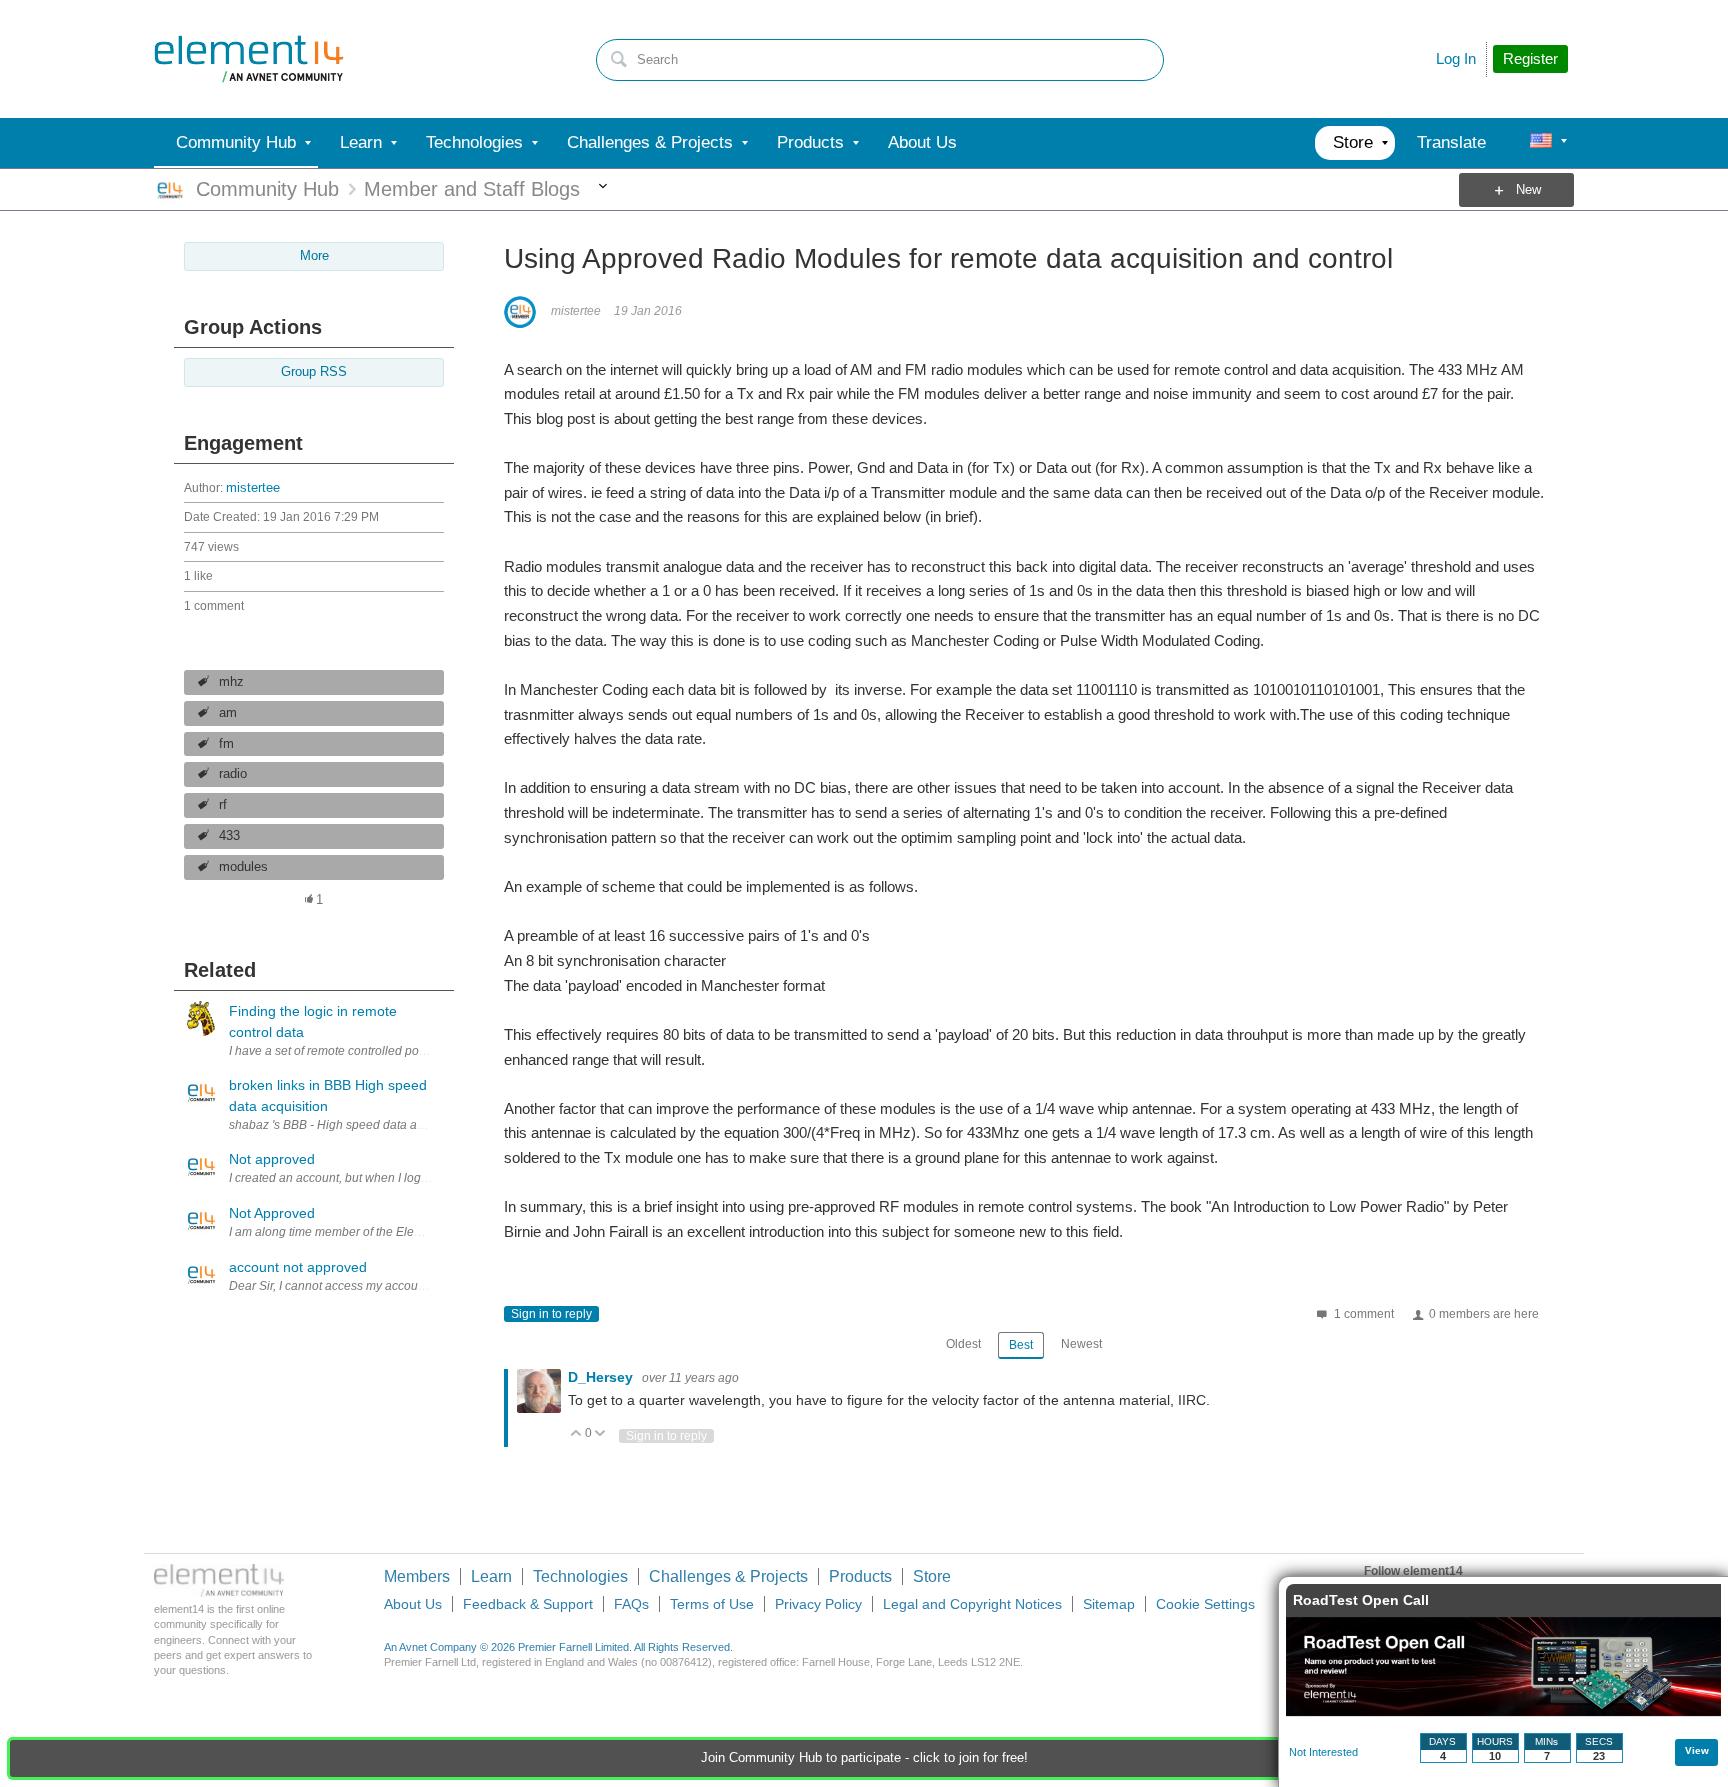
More (602, 190)
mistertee (253, 488)
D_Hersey (602, 1377)
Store (932, 1576)
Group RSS (314, 372)
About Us (413, 1604)
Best (1021, 1345)
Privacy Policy (818, 1604)
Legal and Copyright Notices (972, 1604)
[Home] (249, 59)
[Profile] (1541, 143)
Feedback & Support (528, 1604)
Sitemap (1109, 1604)
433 (229, 836)
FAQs (631, 1604)
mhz (231, 682)
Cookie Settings (1205, 1604)
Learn (491, 1576)
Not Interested (1323, 1752)
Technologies (580, 1576)
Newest (1081, 1344)
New (1528, 190)
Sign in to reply (551, 1314)
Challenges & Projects (728, 1576)
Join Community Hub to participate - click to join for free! (864, 1758)
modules (243, 867)
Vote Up (576, 1434)
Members (417, 1576)
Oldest (963, 1344)
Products (860, 1576)
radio (233, 774)
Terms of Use (712, 1604)
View (1697, 1750)
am (228, 713)
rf (223, 805)
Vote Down (600, 1434)
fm (226, 744)
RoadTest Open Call (1361, 1600)
